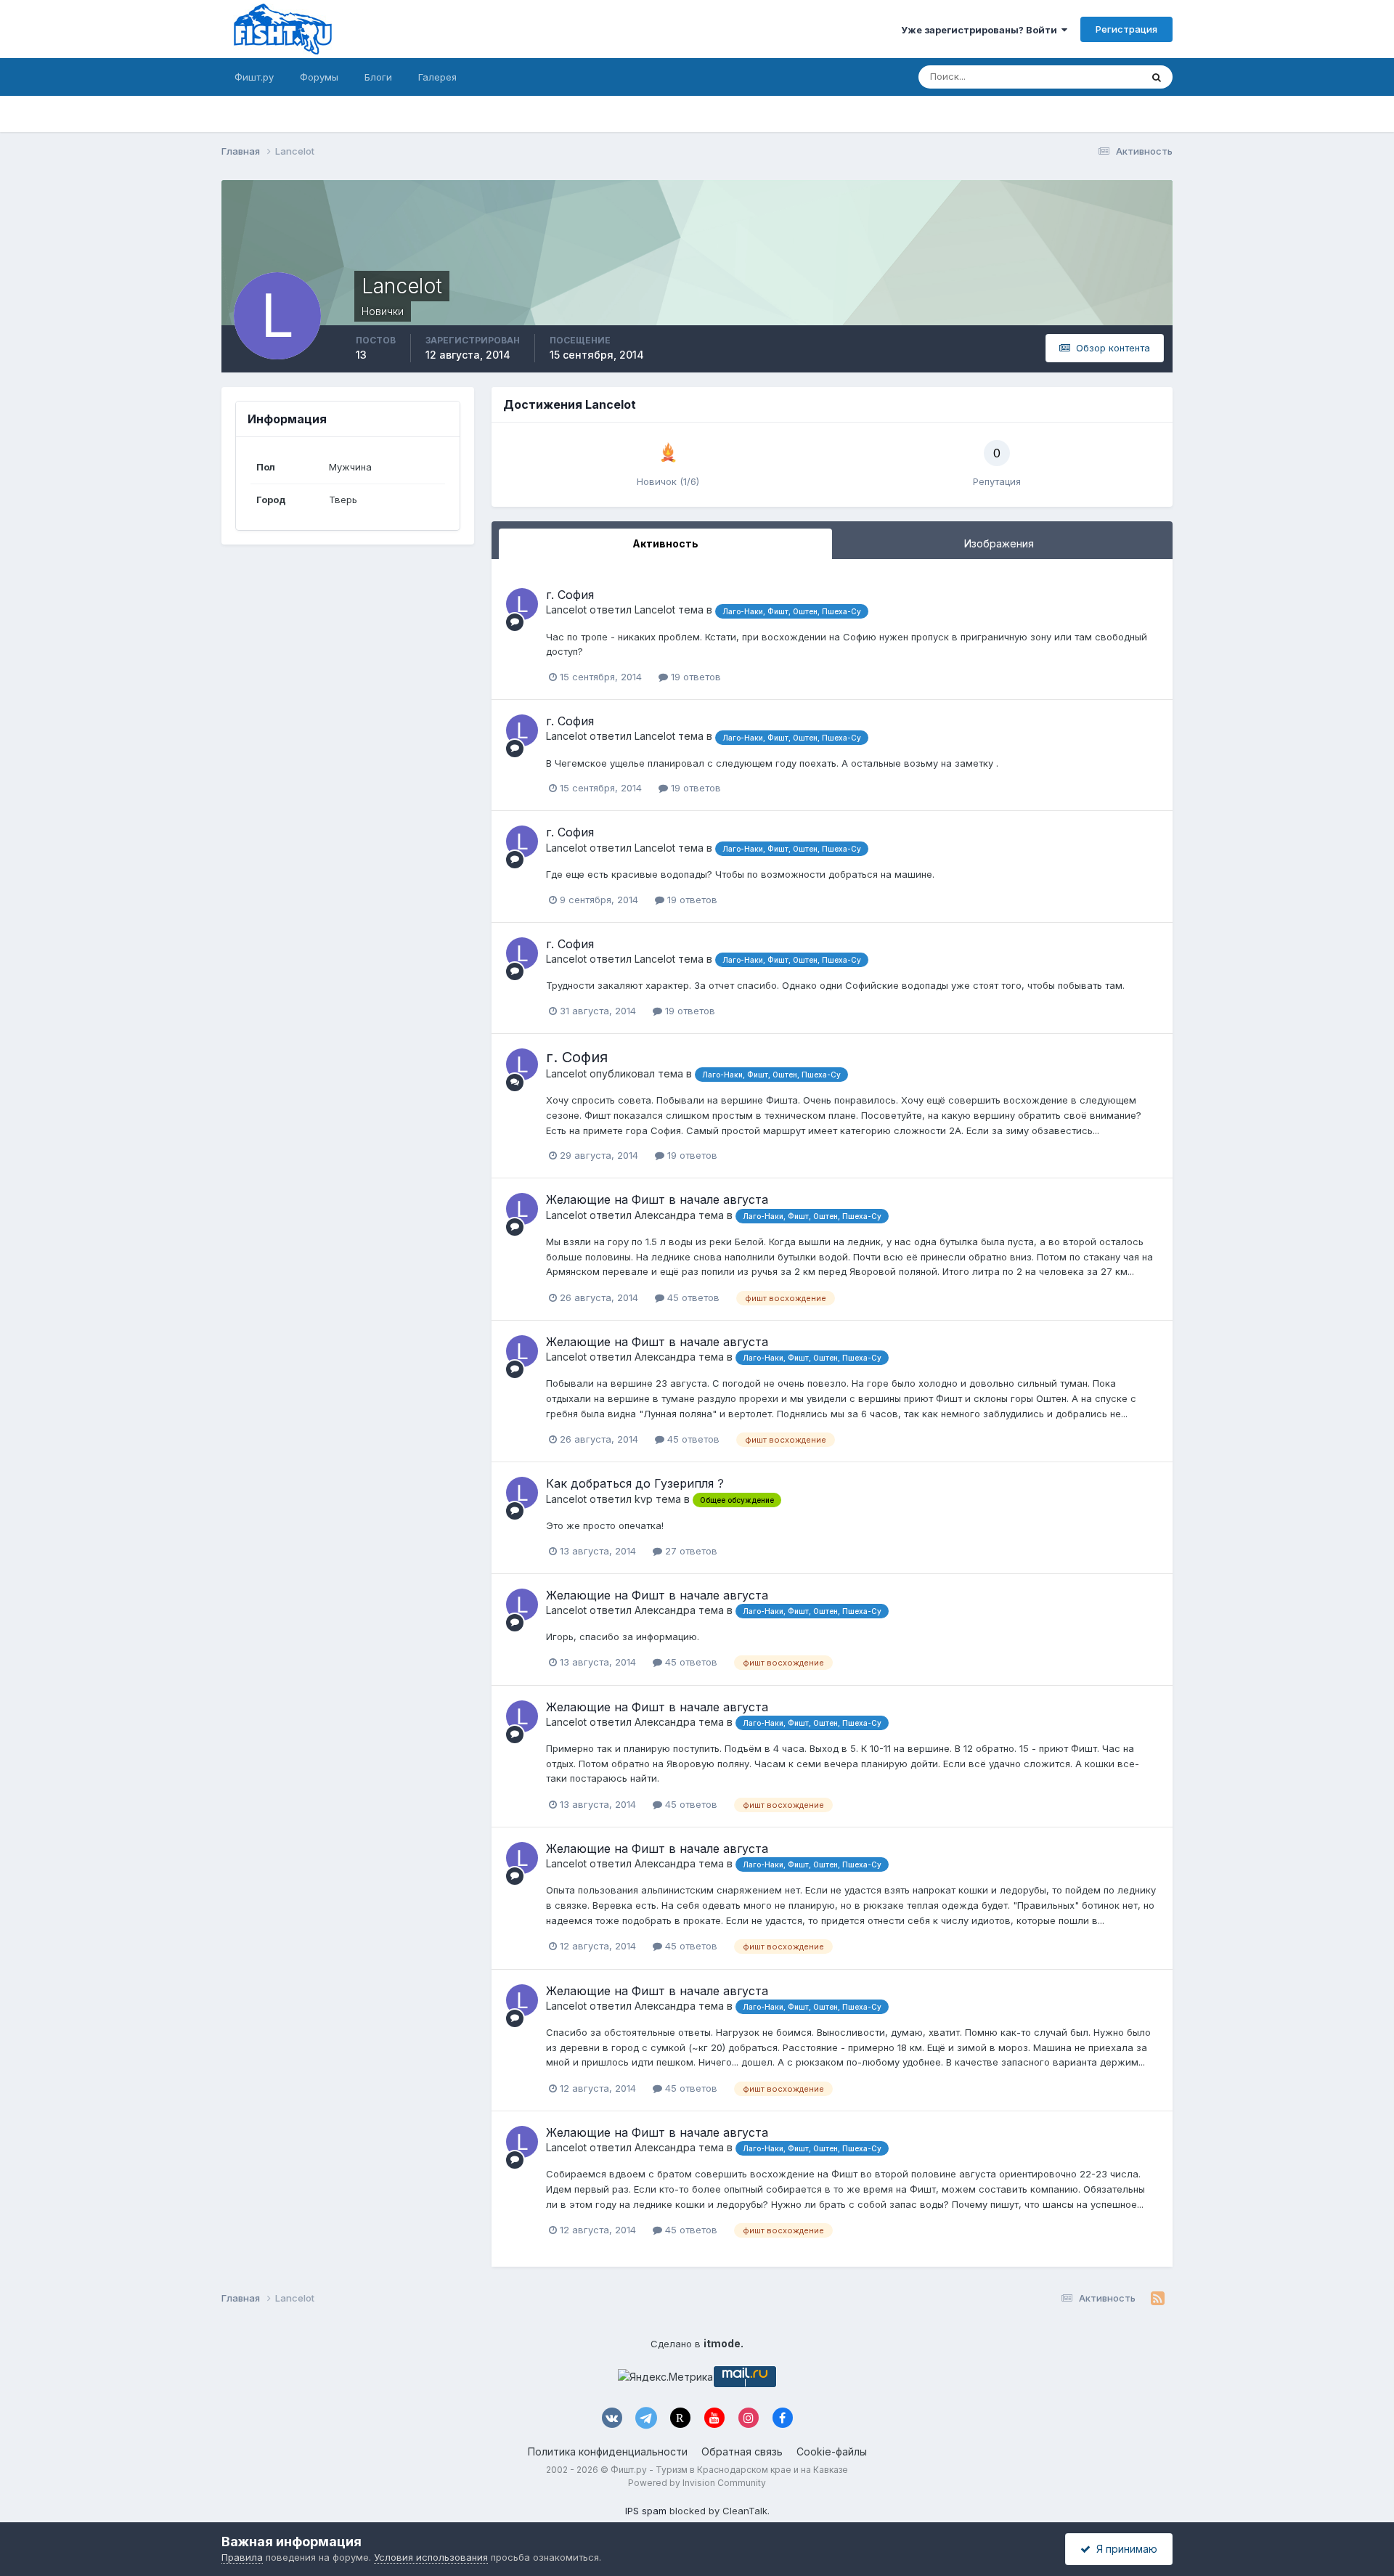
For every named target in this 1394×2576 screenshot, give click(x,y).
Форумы (319, 77)
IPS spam (646, 2511)
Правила (242, 2557)
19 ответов (694, 677)
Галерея (437, 77)
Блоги (378, 77)
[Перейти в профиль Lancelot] (522, 604)
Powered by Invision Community (697, 2483)
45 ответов (692, 1297)
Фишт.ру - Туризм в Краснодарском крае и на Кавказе (729, 2470)
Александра (665, 1215)
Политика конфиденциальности (608, 2451)
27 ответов (690, 1551)
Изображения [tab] (999, 543)
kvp (644, 1499)
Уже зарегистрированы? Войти (981, 30)
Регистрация (1126, 29)
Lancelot (566, 610)
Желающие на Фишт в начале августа (657, 1199)
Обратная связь (742, 2451)
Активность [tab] (665, 543)
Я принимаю (1124, 2549)
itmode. (724, 2343)
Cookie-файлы (832, 2451)
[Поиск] (1157, 77)
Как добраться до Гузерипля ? (635, 1483)
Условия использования (431, 2557)
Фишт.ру (254, 77)
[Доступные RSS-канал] (1158, 2299)
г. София (570, 595)
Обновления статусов (1073, 77)
